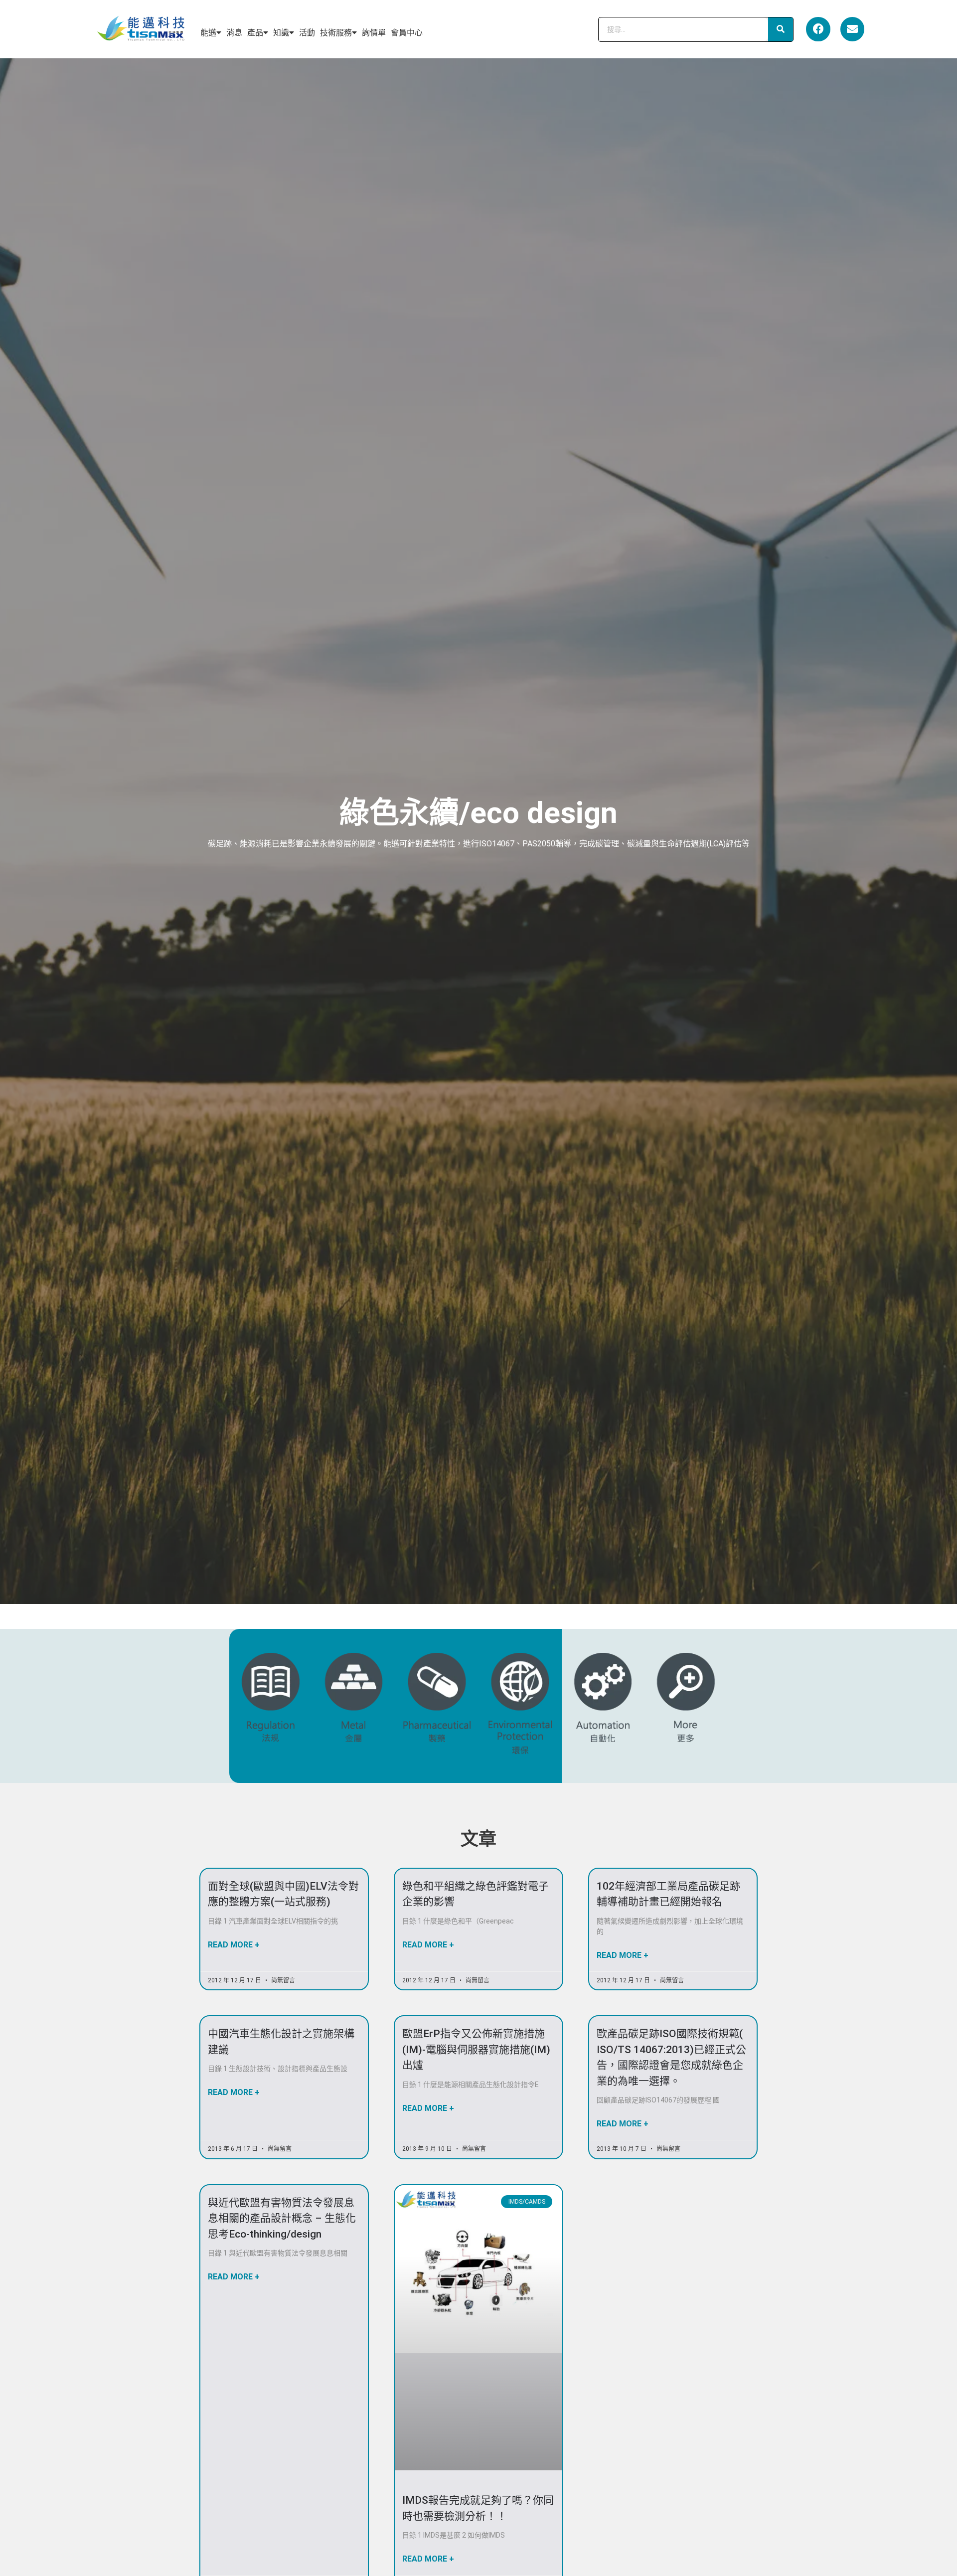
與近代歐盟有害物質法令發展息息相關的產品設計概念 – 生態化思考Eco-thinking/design (282, 2218)
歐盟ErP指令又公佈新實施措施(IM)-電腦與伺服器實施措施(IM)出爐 (476, 2049)
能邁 (208, 33)
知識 (281, 33)
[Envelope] (852, 29)
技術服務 (336, 33)
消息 (234, 33)
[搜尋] (781, 29)
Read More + (234, 1945)
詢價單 (374, 33)
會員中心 (407, 33)
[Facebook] (818, 29)
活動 (307, 33)
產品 (255, 33)
